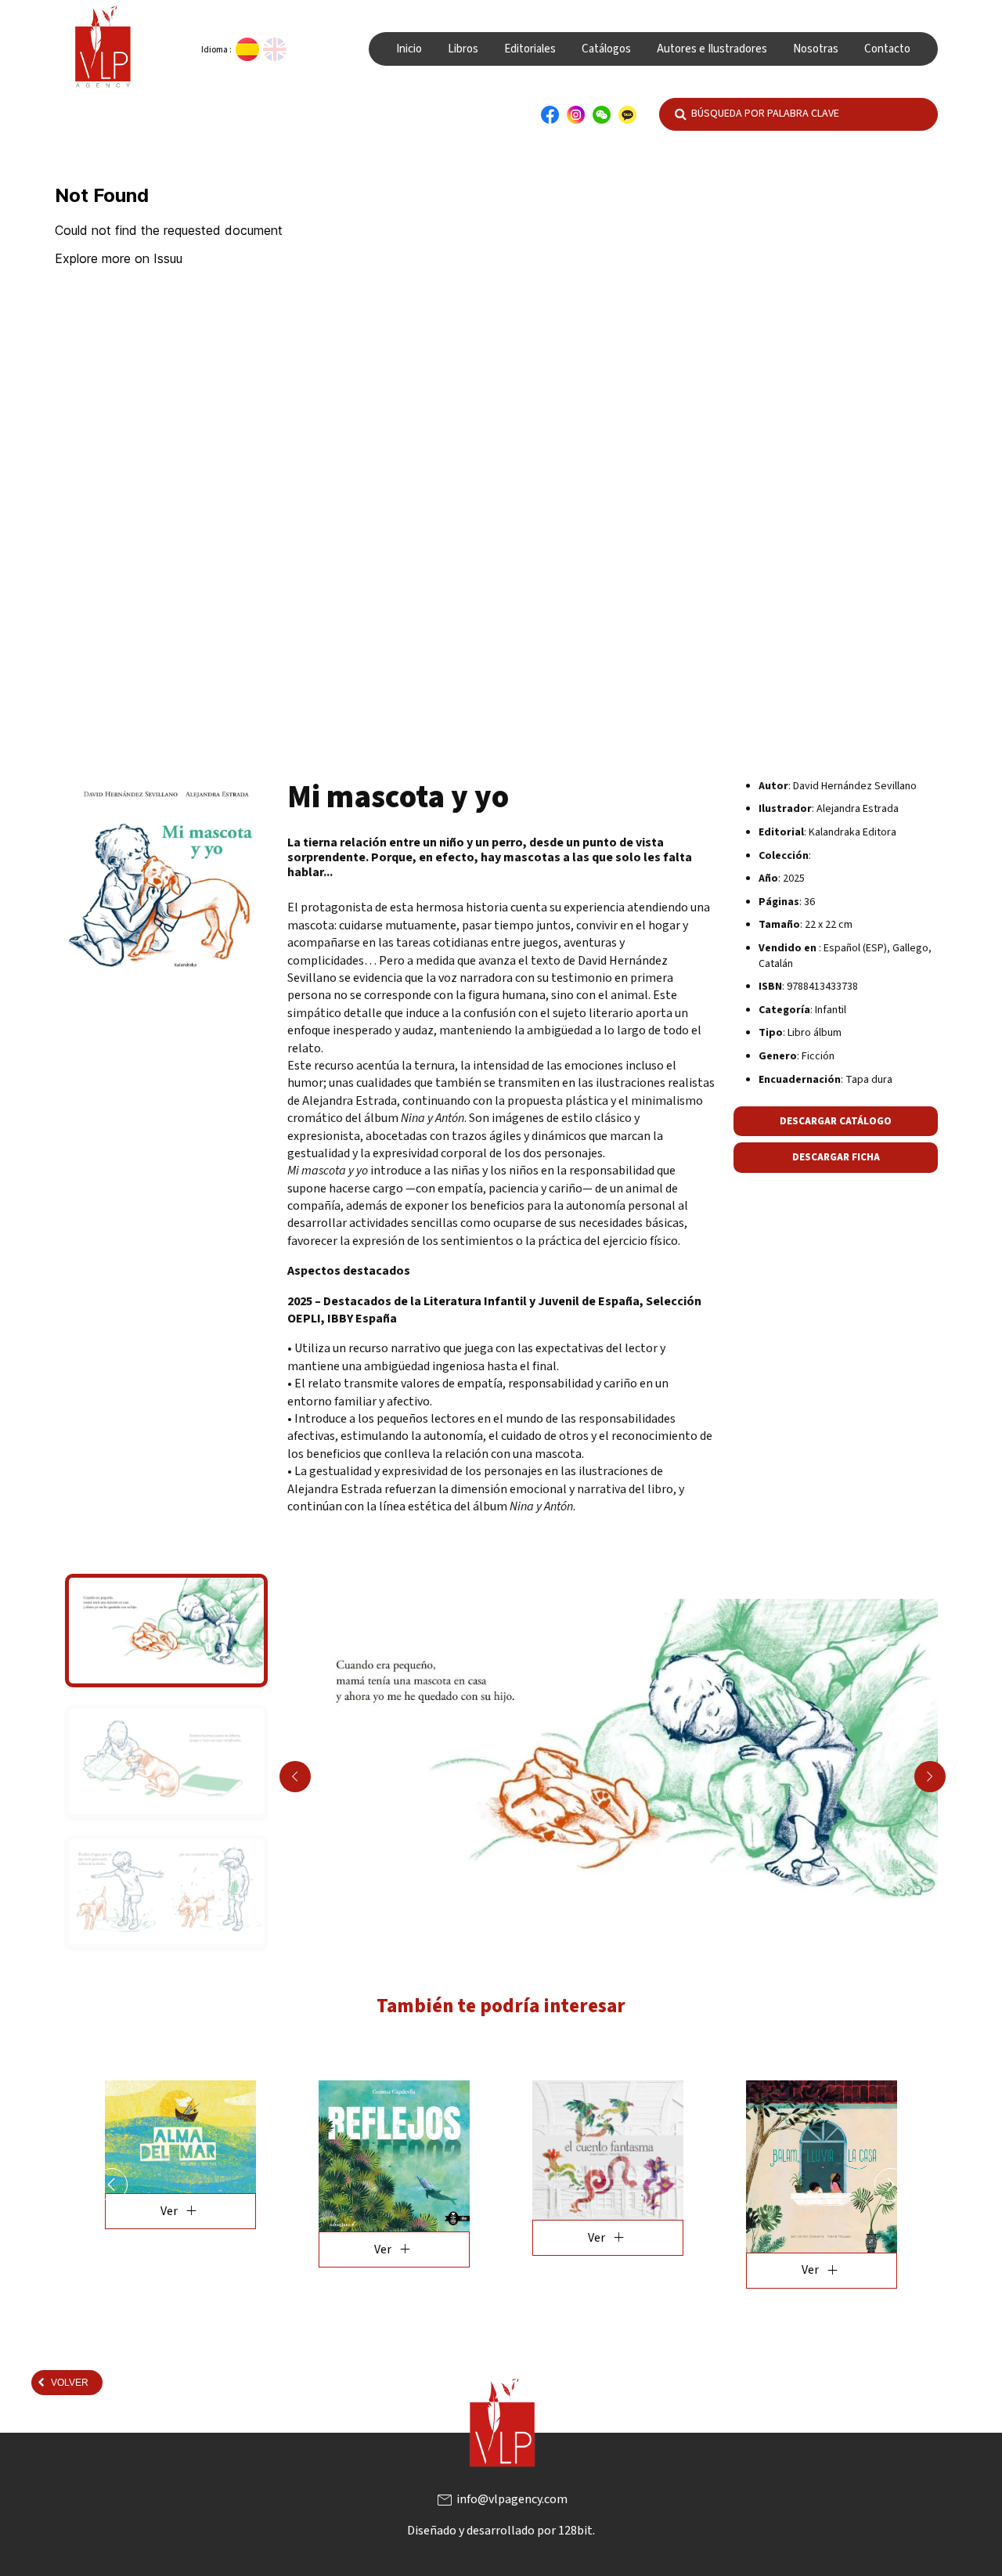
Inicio (409, 49)
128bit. (577, 2557)
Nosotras (816, 49)
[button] (111, 2198)
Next (930, 1777)
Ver (187, 2249)
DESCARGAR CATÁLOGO (836, 1121)
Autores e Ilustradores (712, 49)
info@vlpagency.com (501, 2526)
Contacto (887, 49)
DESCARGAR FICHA (836, 1157)
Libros (463, 49)
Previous (295, 1777)
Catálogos (606, 49)
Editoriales (530, 49)
